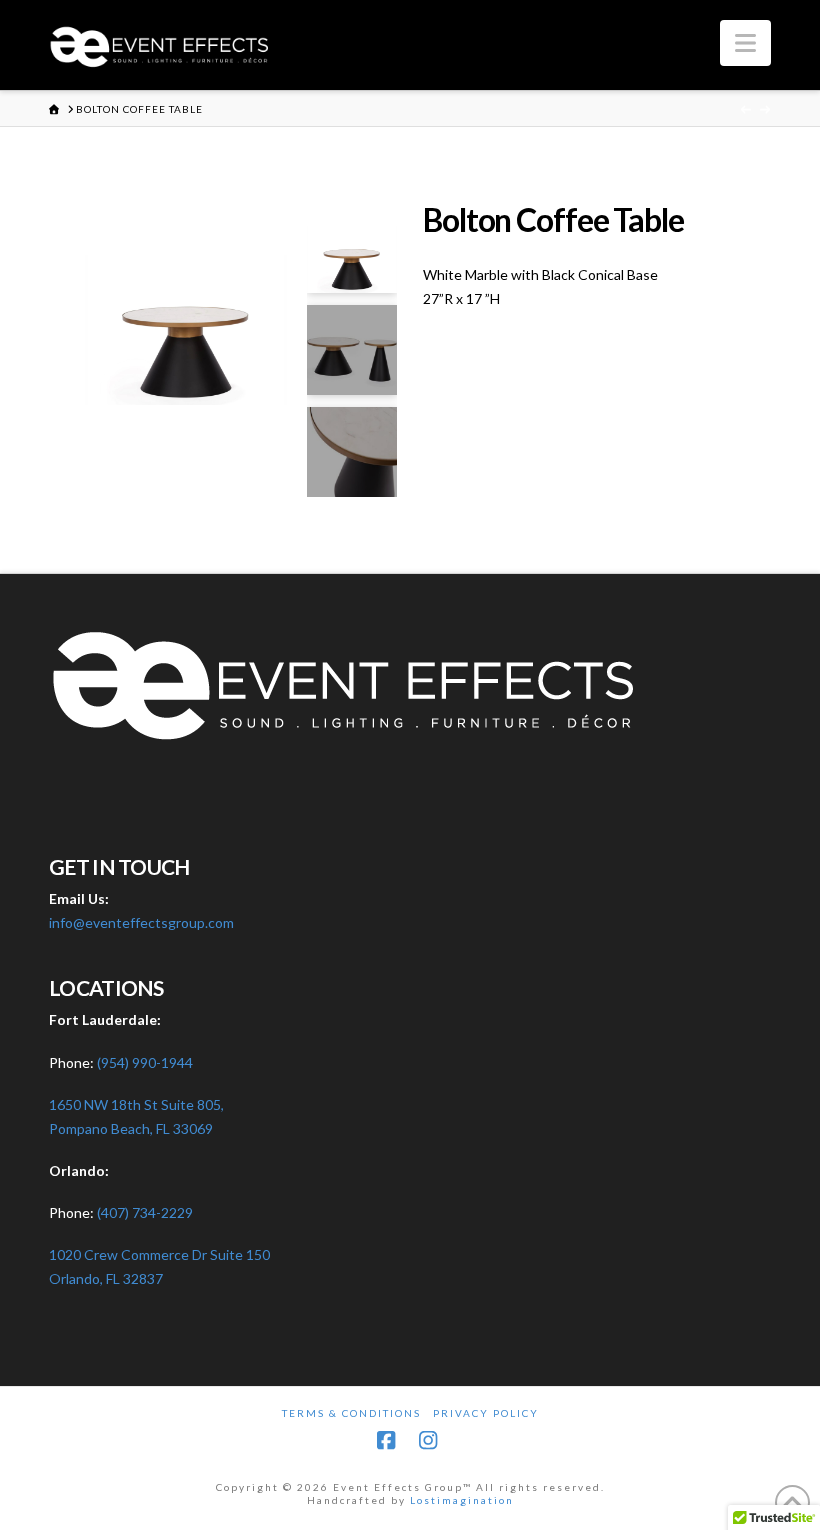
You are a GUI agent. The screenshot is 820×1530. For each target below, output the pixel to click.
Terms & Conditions (351, 1413)
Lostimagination (462, 1500)
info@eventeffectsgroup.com (141, 922)
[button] (745, 43)
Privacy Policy (486, 1413)
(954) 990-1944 (145, 1062)
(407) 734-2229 (145, 1212)
